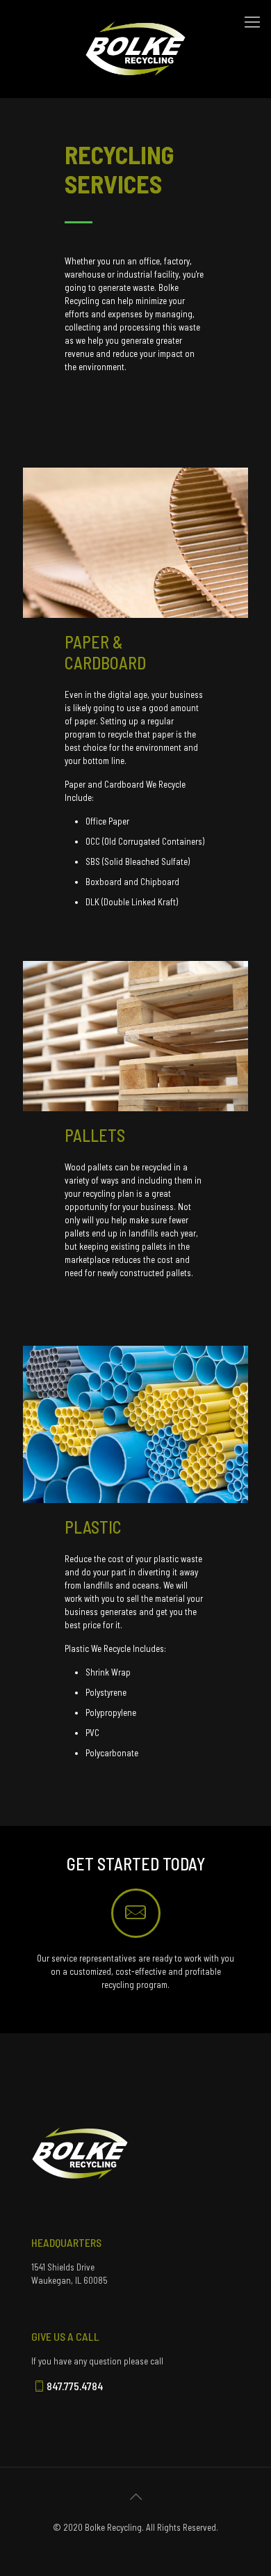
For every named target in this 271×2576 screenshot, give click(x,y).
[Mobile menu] (252, 21)
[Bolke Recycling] (135, 17)
